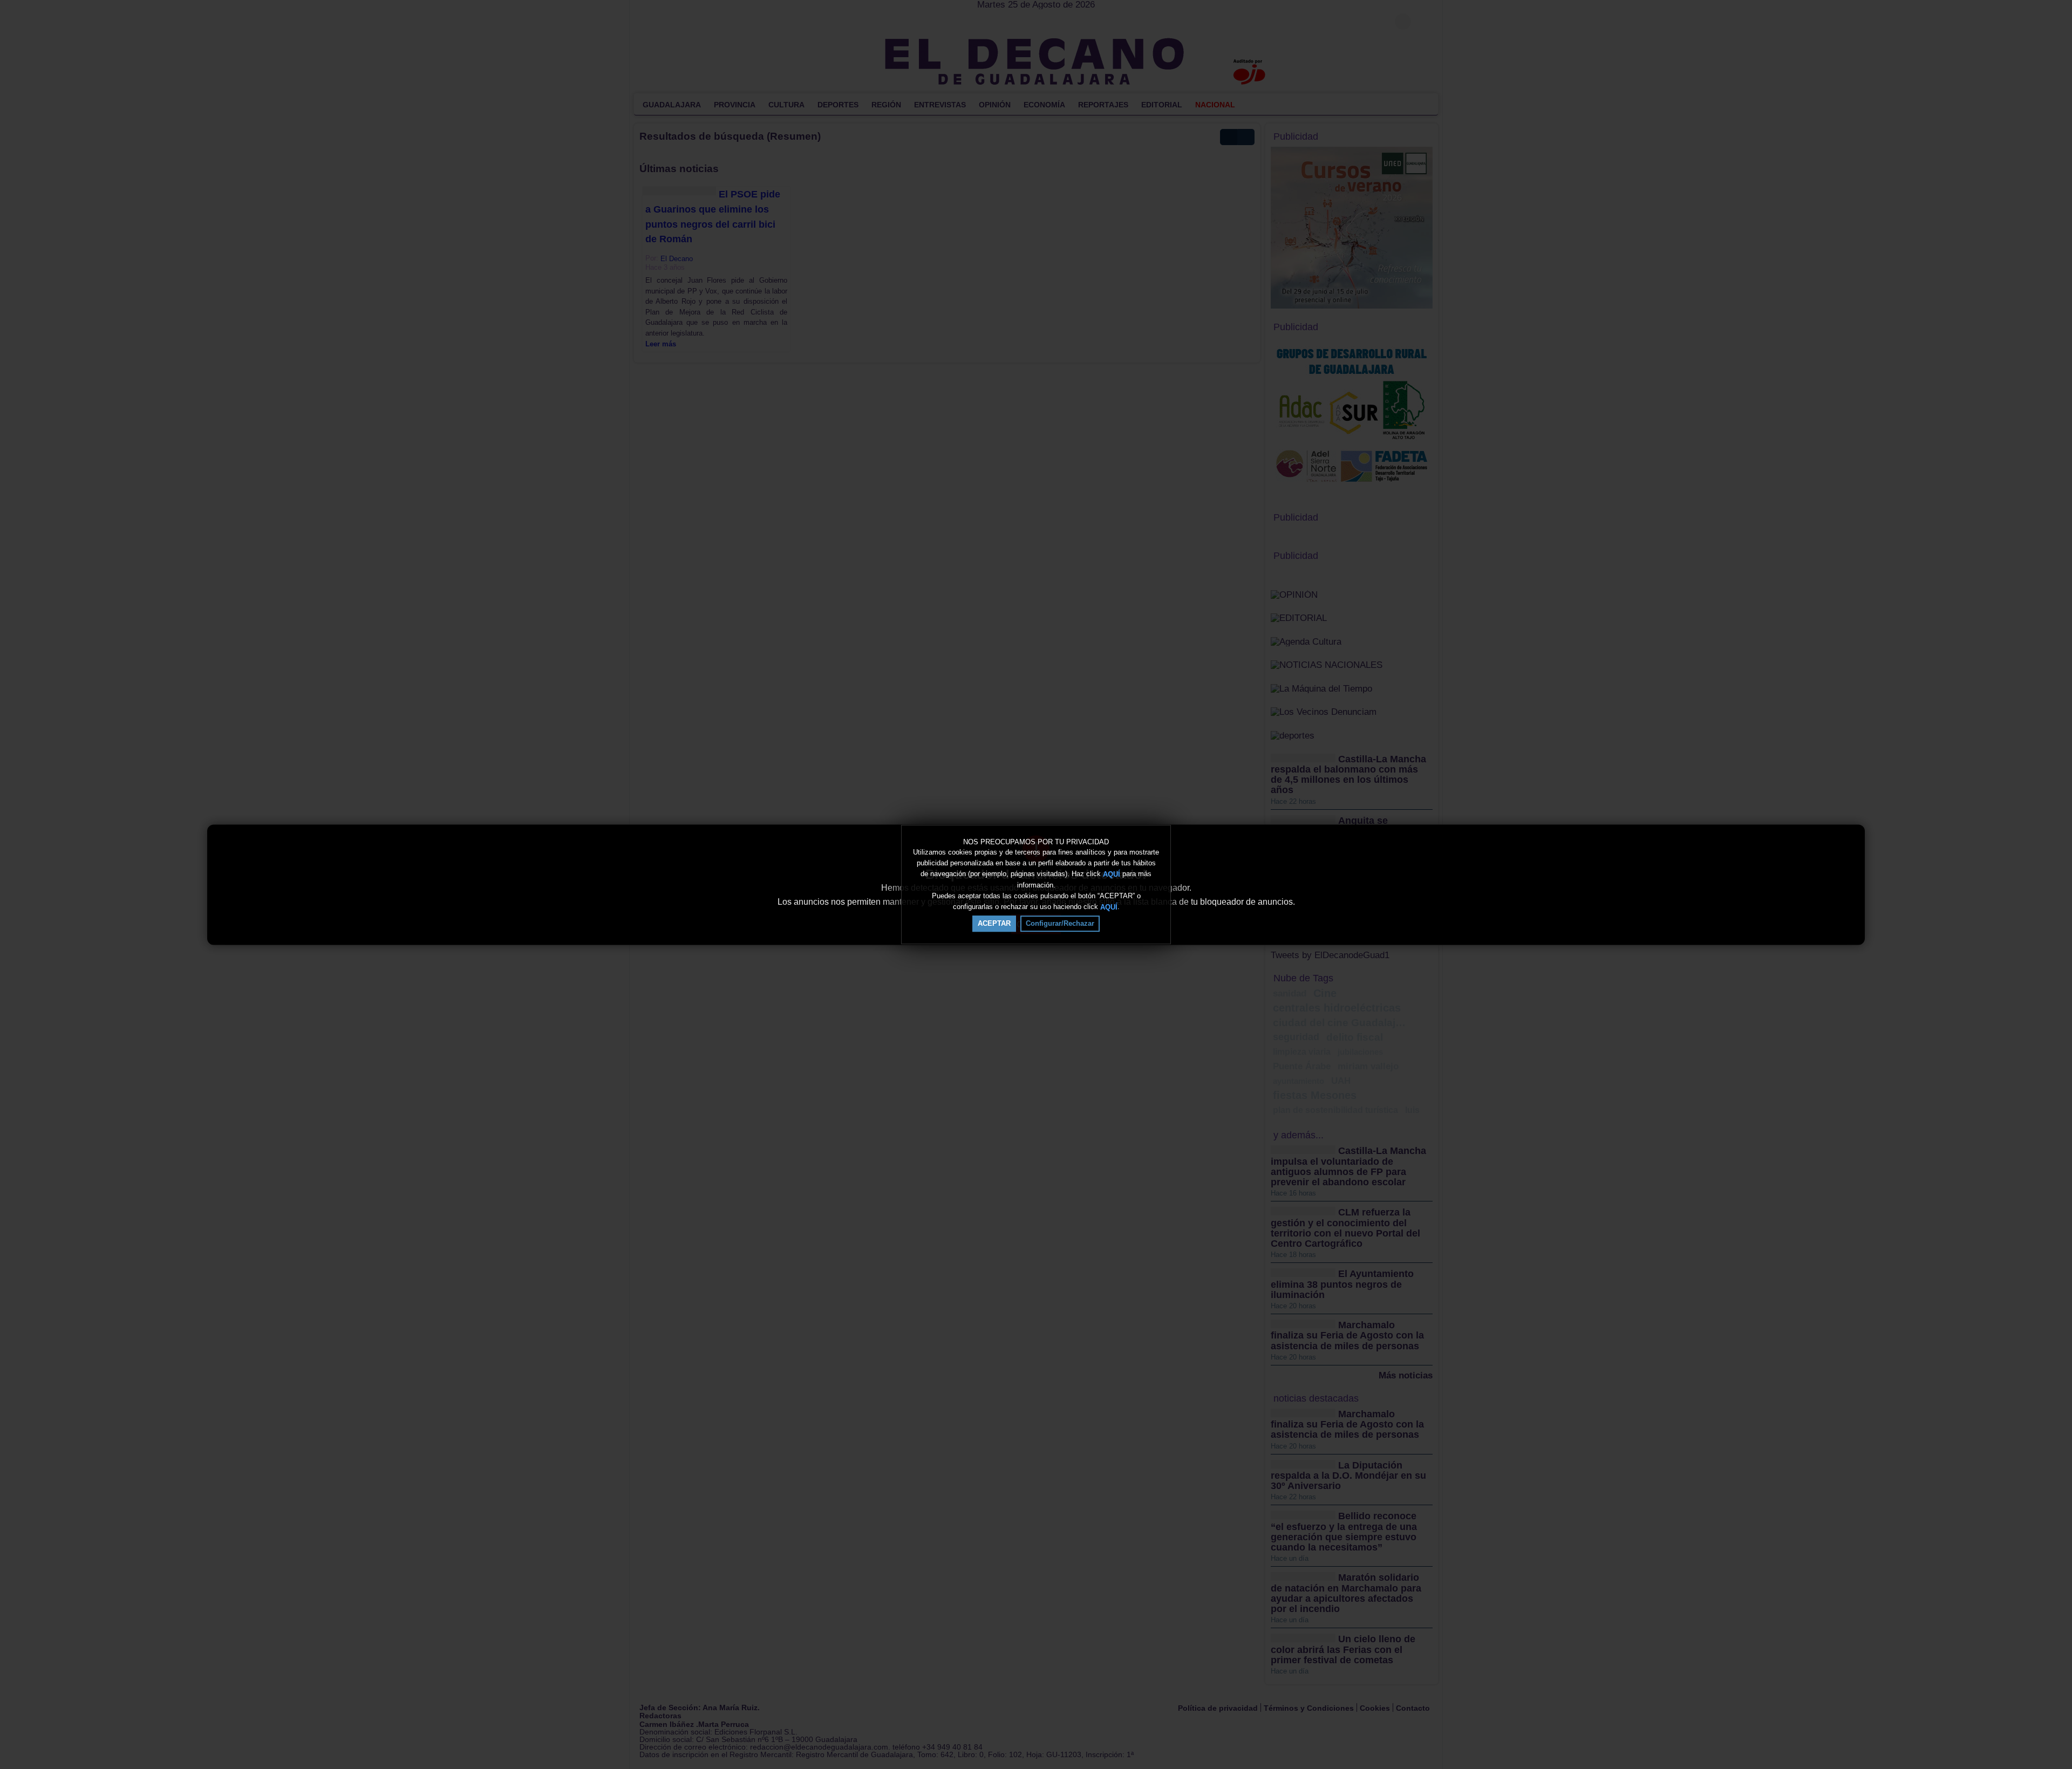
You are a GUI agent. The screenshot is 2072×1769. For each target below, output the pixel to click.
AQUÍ (1112, 874)
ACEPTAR (994, 923)
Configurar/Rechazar (1060, 923)
